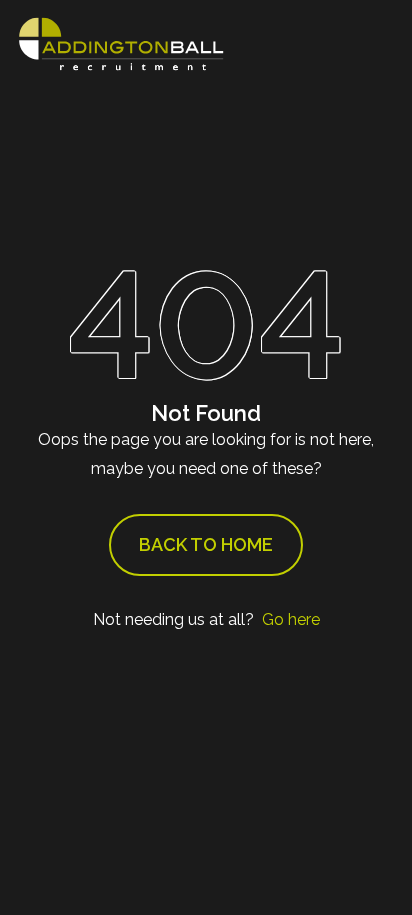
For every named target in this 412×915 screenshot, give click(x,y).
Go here (291, 619)
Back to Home (206, 544)
